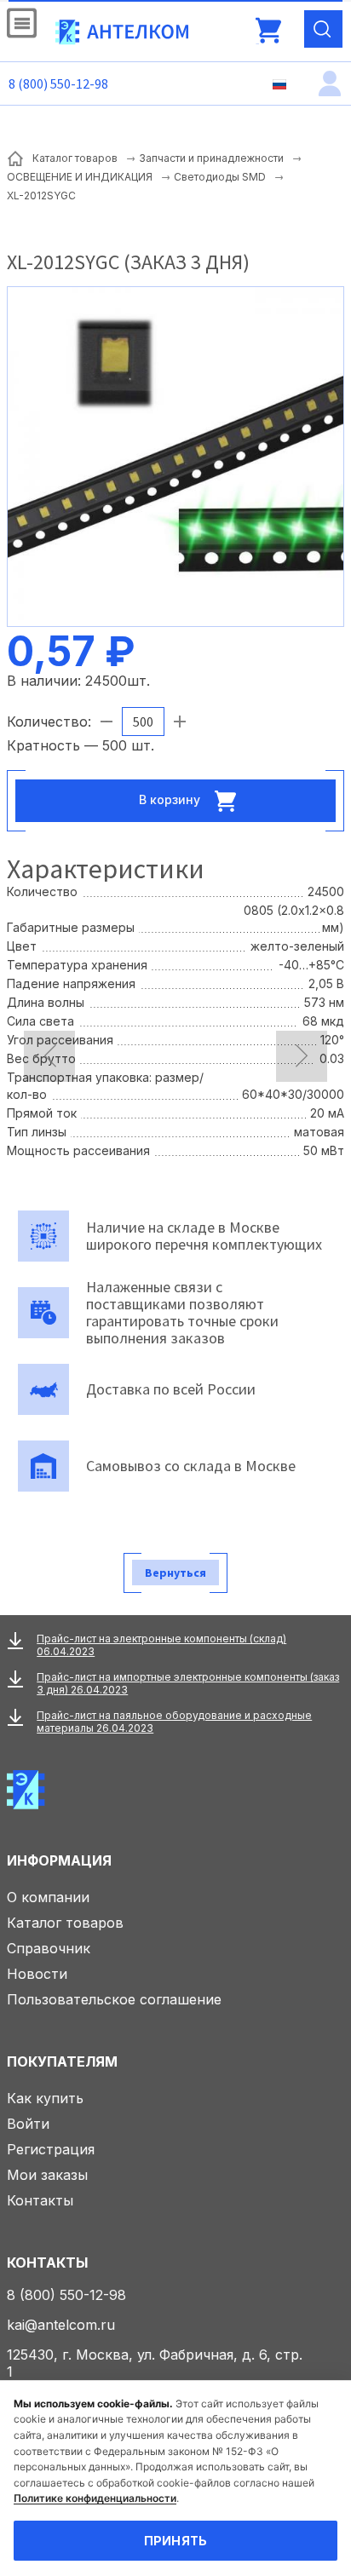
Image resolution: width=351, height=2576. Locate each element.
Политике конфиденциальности (95, 2498)
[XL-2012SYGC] (175, 455)
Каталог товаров (65, 1923)
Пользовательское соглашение (114, 1999)
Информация (59, 1860)
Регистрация (51, 2149)
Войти (28, 2124)
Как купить (45, 2098)
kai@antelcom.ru (61, 2325)
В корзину (171, 799)
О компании (48, 1897)
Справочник (49, 1948)
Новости (37, 1974)
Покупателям (62, 2061)
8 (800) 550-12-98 (58, 83)
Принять (176, 2541)
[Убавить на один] (106, 722)
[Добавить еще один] (180, 722)
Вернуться (175, 1573)
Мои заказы (47, 2175)
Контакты (40, 2200)
